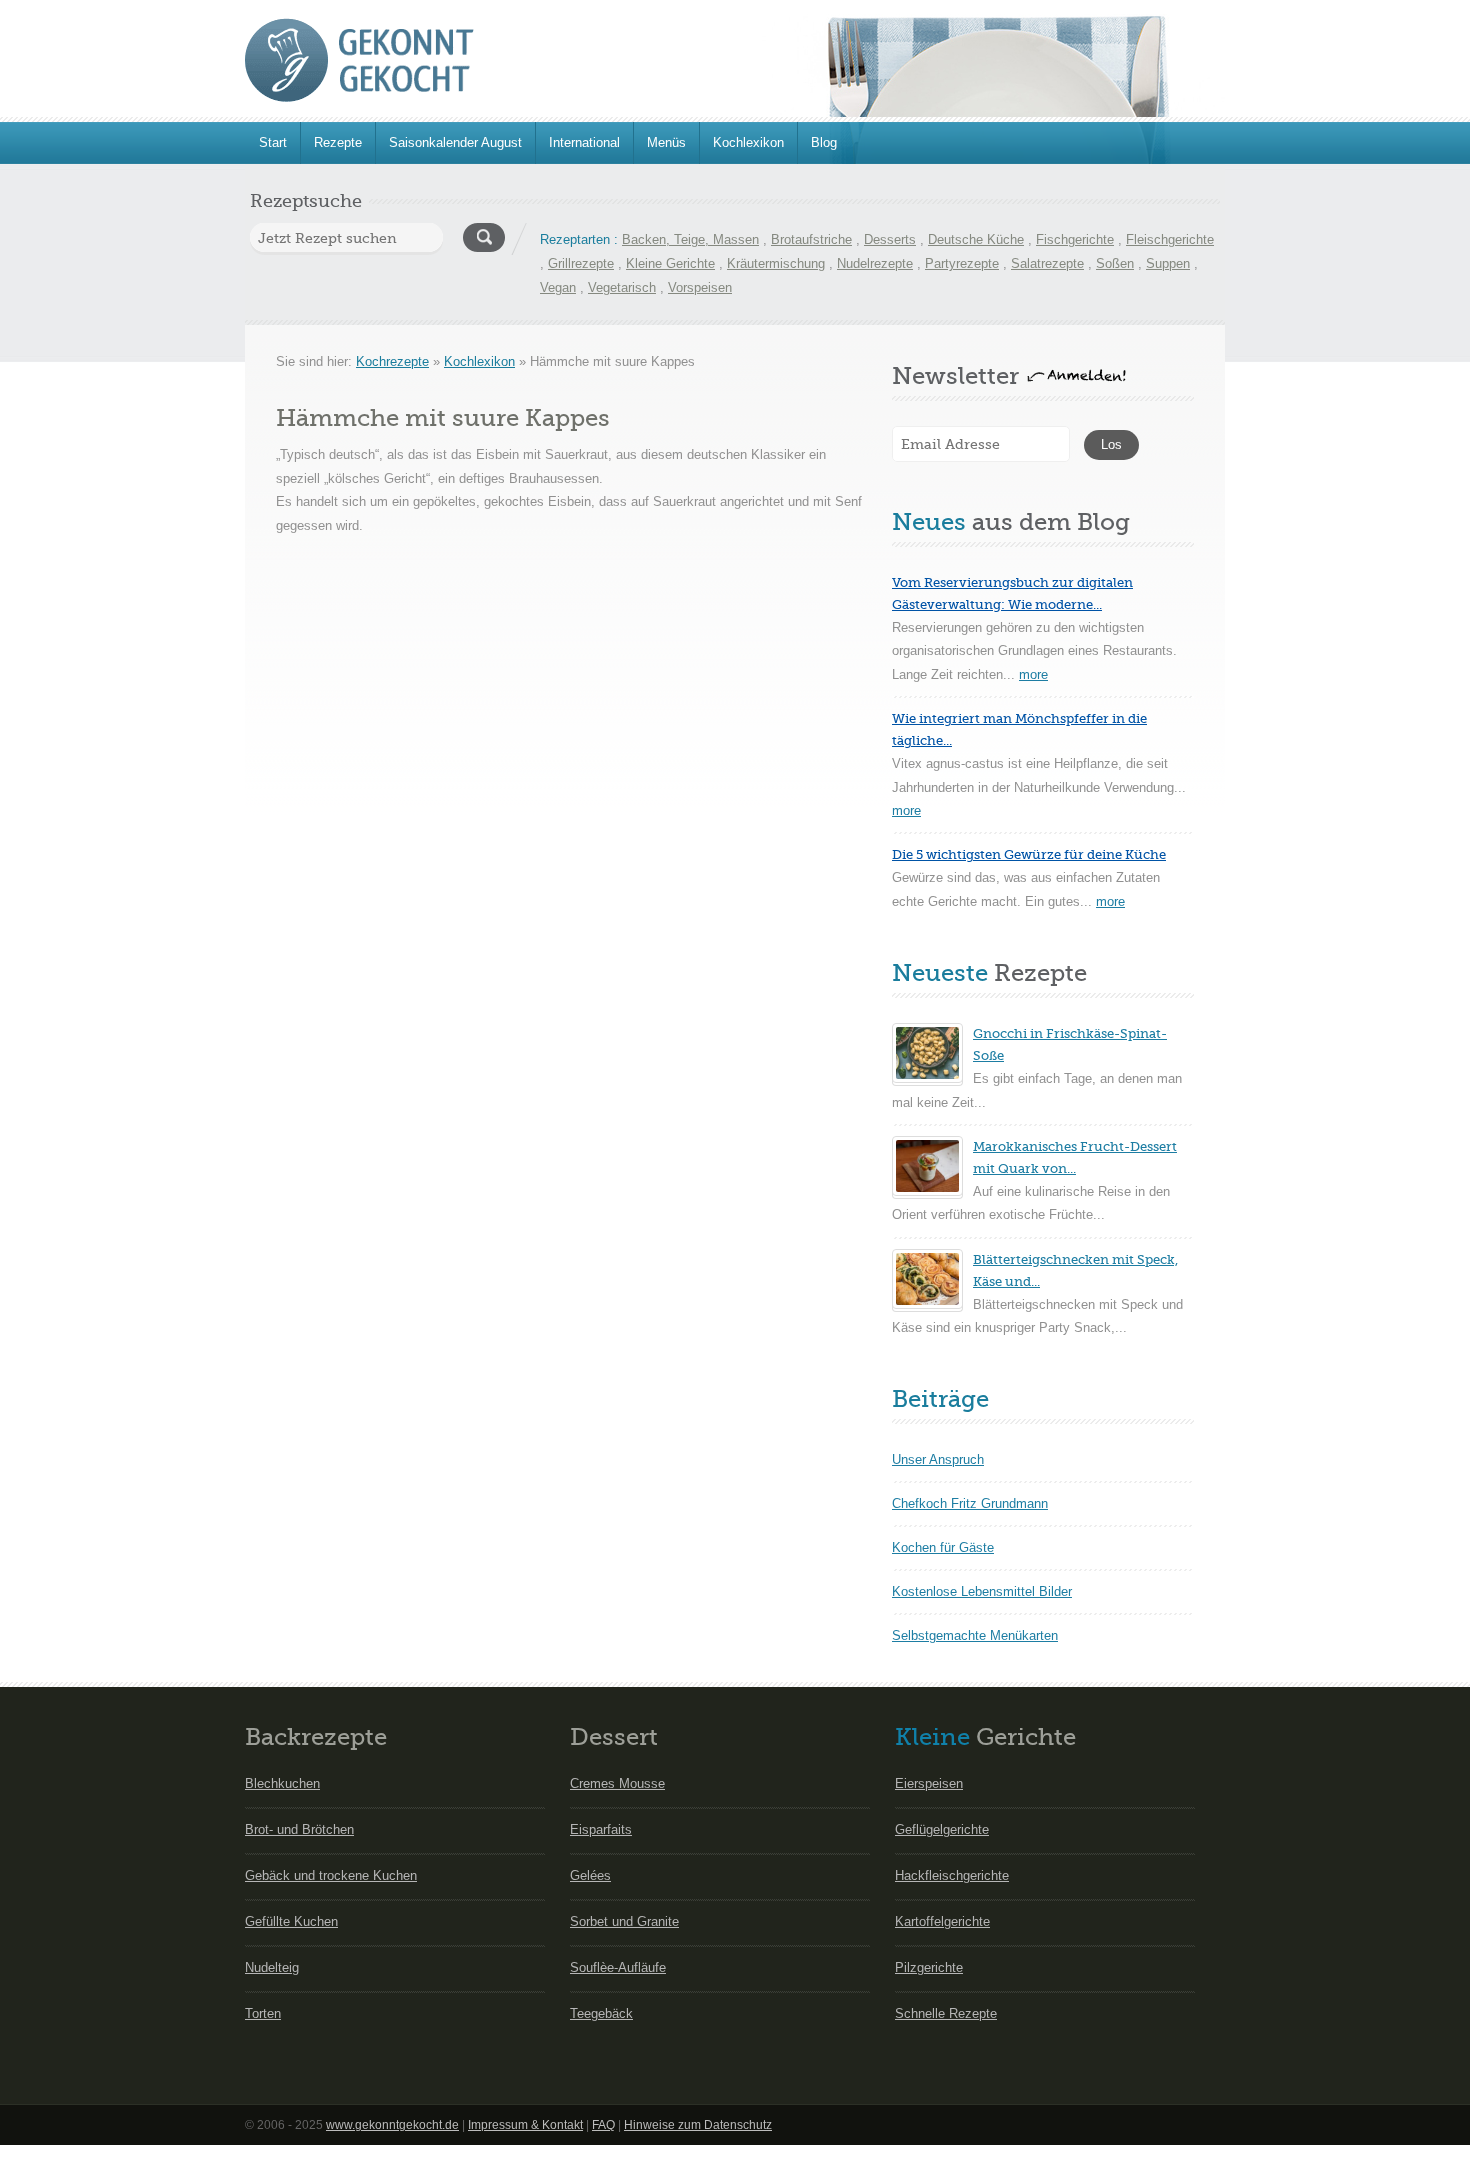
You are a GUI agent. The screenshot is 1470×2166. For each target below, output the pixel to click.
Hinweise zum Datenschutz (698, 2125)
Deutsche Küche (976, 239)
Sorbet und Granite (624, 1921)
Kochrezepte (392, 361)
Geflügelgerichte (942, 1829)
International (584, 142)
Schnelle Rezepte (946, 2013)
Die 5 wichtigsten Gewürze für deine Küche (1029, 854)
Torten (263, 2013)
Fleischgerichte (1170, 239)
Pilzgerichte (929, 1967)
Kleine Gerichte (670, 263)
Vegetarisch (622, 287)
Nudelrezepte (875, 263)
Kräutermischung (776, 263)
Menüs (666, 142)
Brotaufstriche (811, 239)
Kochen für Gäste (943, 1547)
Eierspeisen (929, 1783)
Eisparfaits (601, 1829)
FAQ (603, 2125)
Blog (824, 142)
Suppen (1168, 263)
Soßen (1115, 263)
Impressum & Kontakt (525, 2125)
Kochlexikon (748, 142)
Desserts (890, 239)
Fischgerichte (1075, 239)
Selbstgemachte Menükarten (975, 1635)
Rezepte (338, 142)
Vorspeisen (700, 287)
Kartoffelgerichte (942, 1921)
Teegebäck (601, 2013)
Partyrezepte (962, 263)
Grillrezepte (581, 263)
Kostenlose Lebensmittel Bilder (982, 1591)
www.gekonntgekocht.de (392, 2125)
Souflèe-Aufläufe (618, 1967)
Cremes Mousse (617, 1783)
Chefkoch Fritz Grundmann (970, 1503)
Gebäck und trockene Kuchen (331, 1875)
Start (273, 142)
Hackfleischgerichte (952, 1875)
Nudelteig (272, 1967)
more (1033, 674)
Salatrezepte (1047, 263)
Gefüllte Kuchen (291, 1921)
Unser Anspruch (938, 1459)
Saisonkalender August (455, 142)
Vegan (558, 287)
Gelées (590, 1875)
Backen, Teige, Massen (690, 239)
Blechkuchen (282, 1783)
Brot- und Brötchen (299, 1829)
